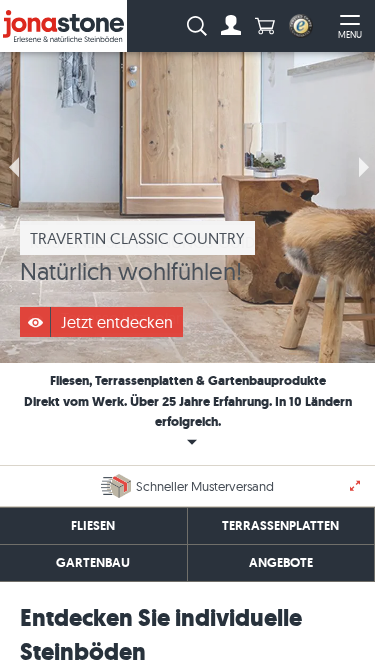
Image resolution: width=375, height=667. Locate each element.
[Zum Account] (231, 26)
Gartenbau (93, 562)
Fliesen (93, 525)
